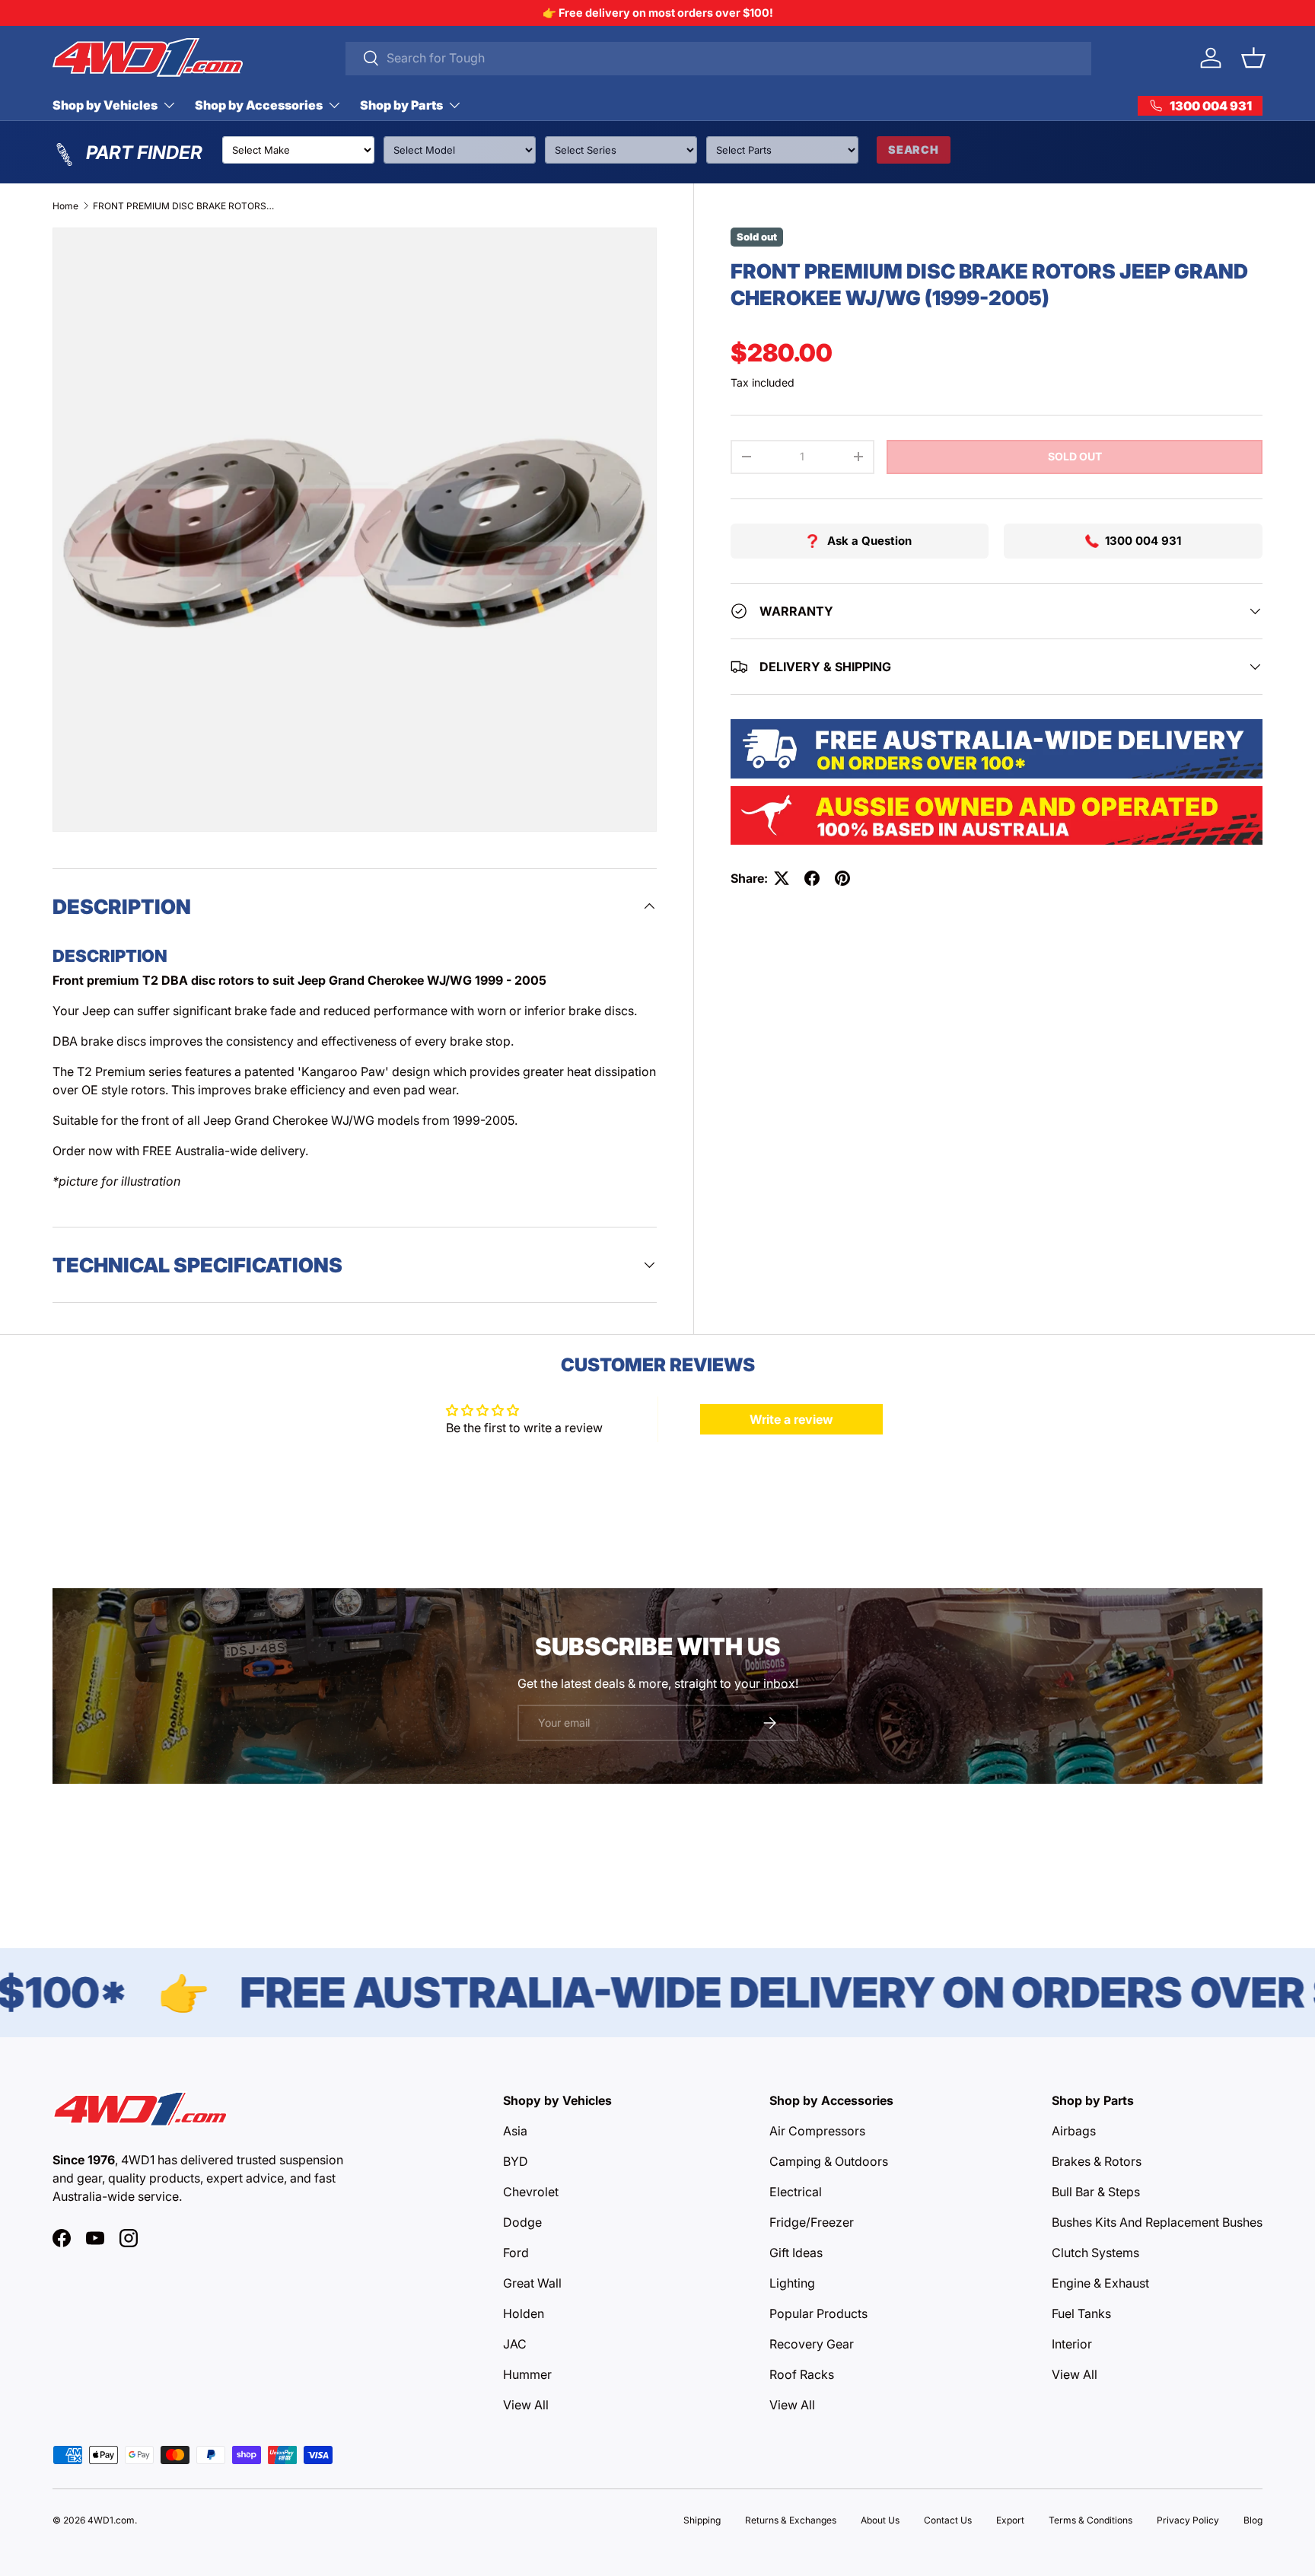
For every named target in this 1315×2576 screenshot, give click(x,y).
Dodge (522, 2222)
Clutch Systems (1095, 2253)
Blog (1253, 2520)
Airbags (1074, 2131)
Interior (1072, 2344)
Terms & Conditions (1091, 2520)
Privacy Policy (1188, 2520)
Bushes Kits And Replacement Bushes (1157, 2222)
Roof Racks (802, 2374)
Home (65, 206)
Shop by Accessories (259, 105)
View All (526, 2405)
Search (914, 150)
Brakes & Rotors (1097, 2161)
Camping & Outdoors (829, 2161)
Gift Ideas (796, 2253)
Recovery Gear (812, 2344)
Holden (524, 2313)
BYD (516, 2161)
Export (1010, 2520)
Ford (516, 2253)
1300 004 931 (1143, 541)
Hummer (527, 2374)
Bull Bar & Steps (1096, 2192)
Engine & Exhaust (1100, 2283)
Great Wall (532, 2283)
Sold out (1075, 456)
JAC (515, 2344)
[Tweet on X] (782, 878)
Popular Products (818, 2313)
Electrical (796, 2192)
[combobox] (719, 58)
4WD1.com (111, 2520)
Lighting (792, 2283)
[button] (1253, 58)
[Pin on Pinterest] (842, 878)
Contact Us (948, 2520)
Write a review (791, 1419)
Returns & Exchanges (791, 2520)
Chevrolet (531, 2192)
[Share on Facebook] (812, 878)
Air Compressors (817, 2131)
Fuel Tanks (1081, 2313)
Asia (515, 2131)
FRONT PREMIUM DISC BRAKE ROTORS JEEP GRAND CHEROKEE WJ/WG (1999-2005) (184, 206)
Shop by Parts (401, 105)
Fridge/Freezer (812, 2222)
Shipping (702, 2520)
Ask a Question (869, 541)
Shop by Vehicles (105, 105)
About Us (880, 2520)
